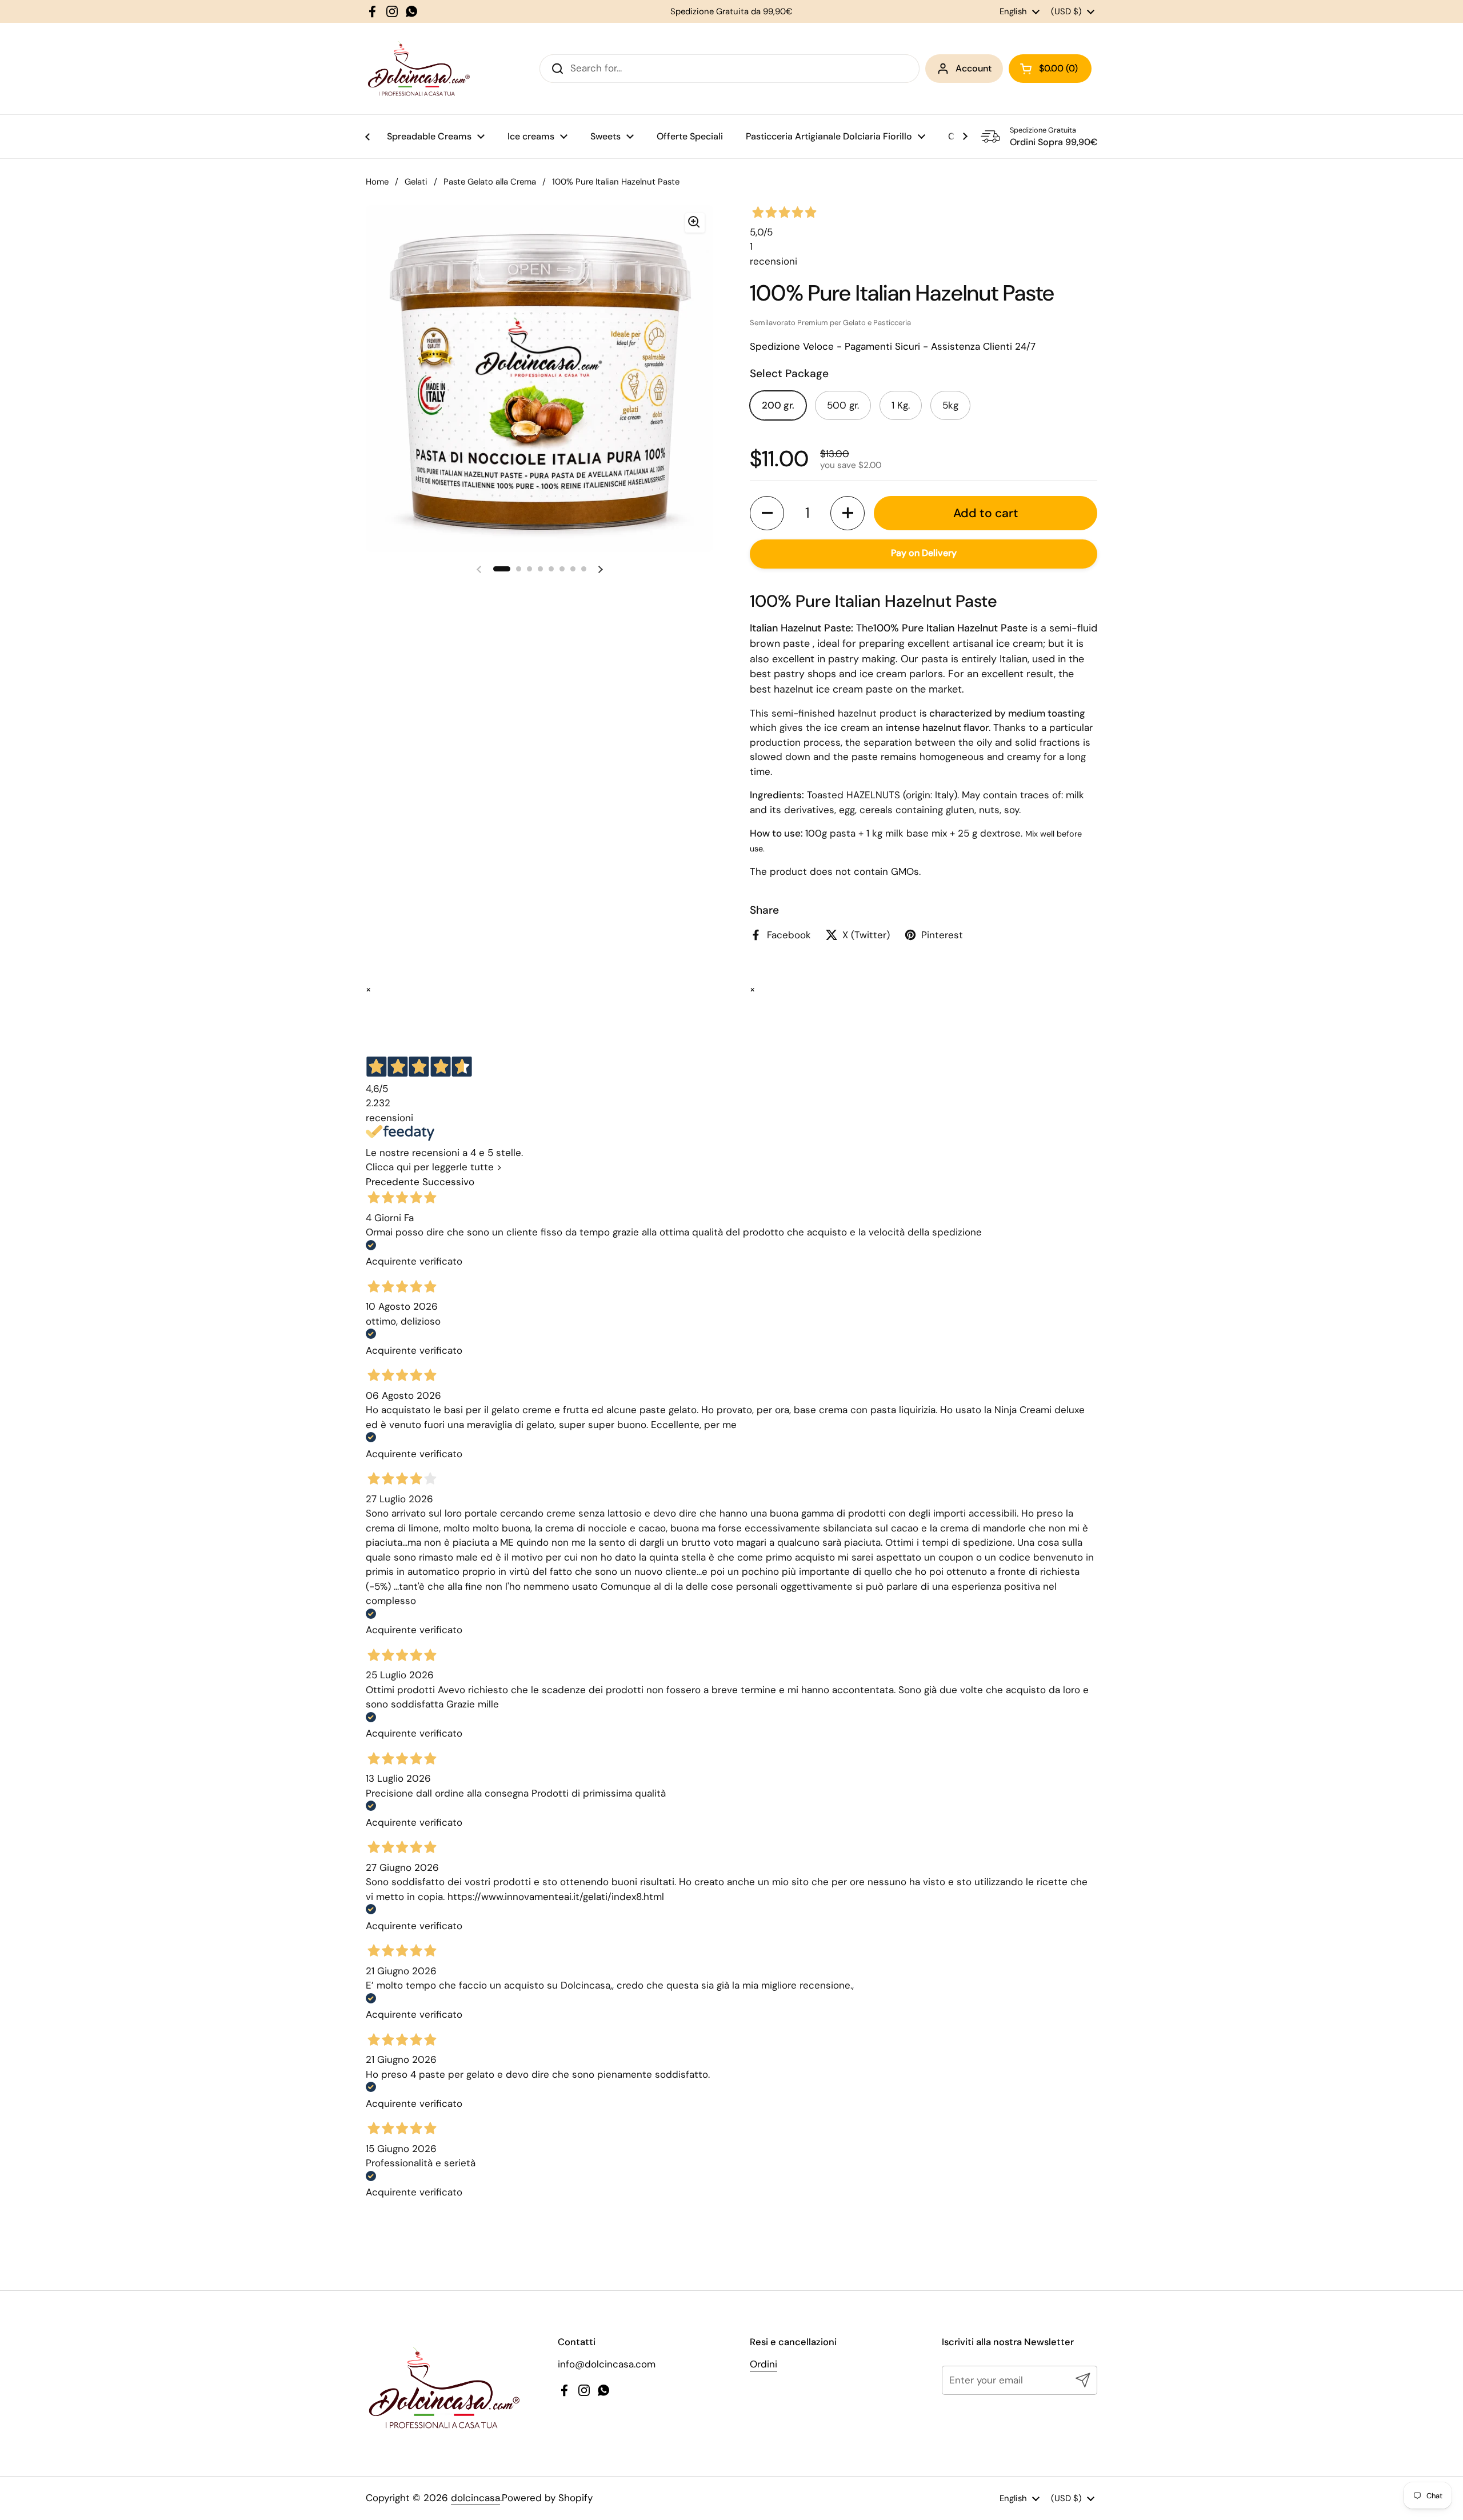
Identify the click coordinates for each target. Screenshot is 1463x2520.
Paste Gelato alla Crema (490, 182)
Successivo (448, 1182)
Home (377, 182)
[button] (767, 513)
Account (974, 68)
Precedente (393, 1182)
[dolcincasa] (418, 69)
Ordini (764, 2364)
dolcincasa (475, 2498)
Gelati (416, 182)
